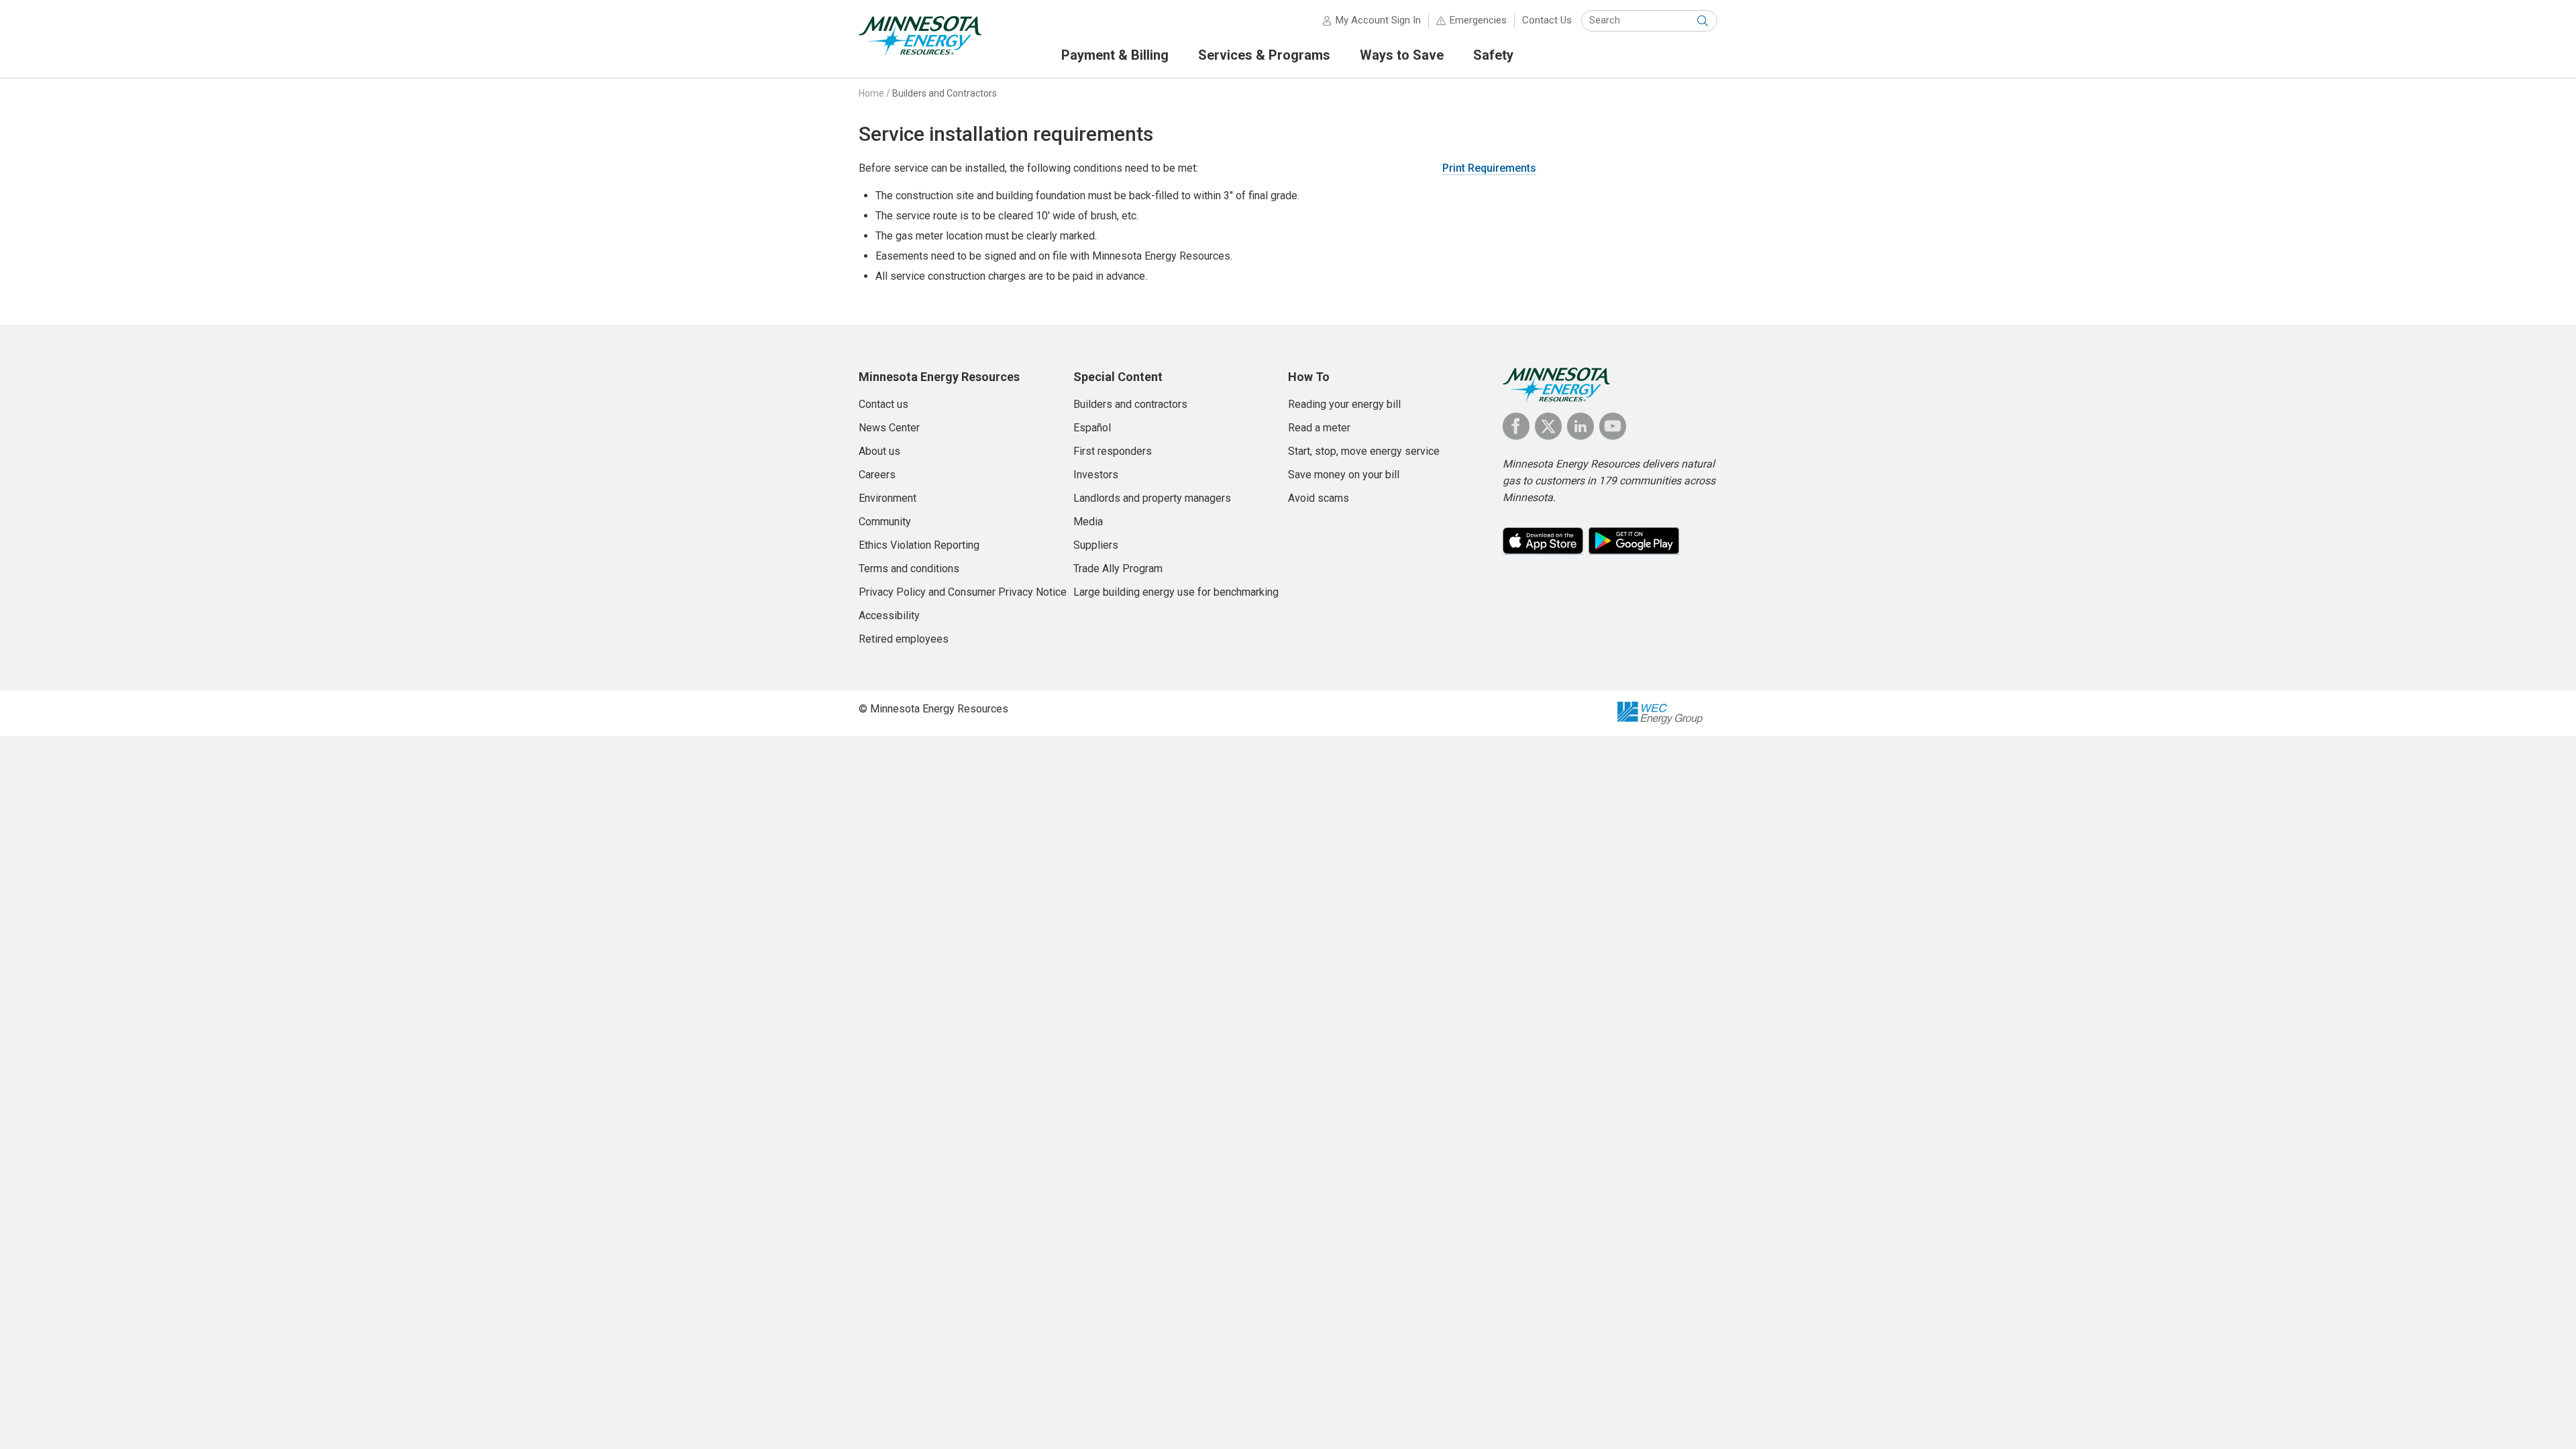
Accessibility (889, 615)
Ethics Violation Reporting (919, 545)
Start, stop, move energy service (1364, 451)
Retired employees (904, 639)
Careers (877, 475)
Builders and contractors (1130, 404)
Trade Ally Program (1118, 569)
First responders (1113, 451)
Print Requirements (1489, 168)
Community (885, 522)
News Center (889, 428)
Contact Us (1547, 20)
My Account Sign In (1378, 20)
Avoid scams (1319, 498)
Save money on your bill (1344, 475)
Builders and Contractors (945, 93)
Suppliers (1096, 545)
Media (1088, 522)
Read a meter (1319, 428)
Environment (888, 498)
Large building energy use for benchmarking (1176, 592)
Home (871, 93)
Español (1092, 428)
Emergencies (1478, 20)
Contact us (883, 404)
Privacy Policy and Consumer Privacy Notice (963, 592)
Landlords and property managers (1152, 498)
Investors (1096, 475)
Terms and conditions (909, 569)
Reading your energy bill (1344, 404)
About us (879, 451)
